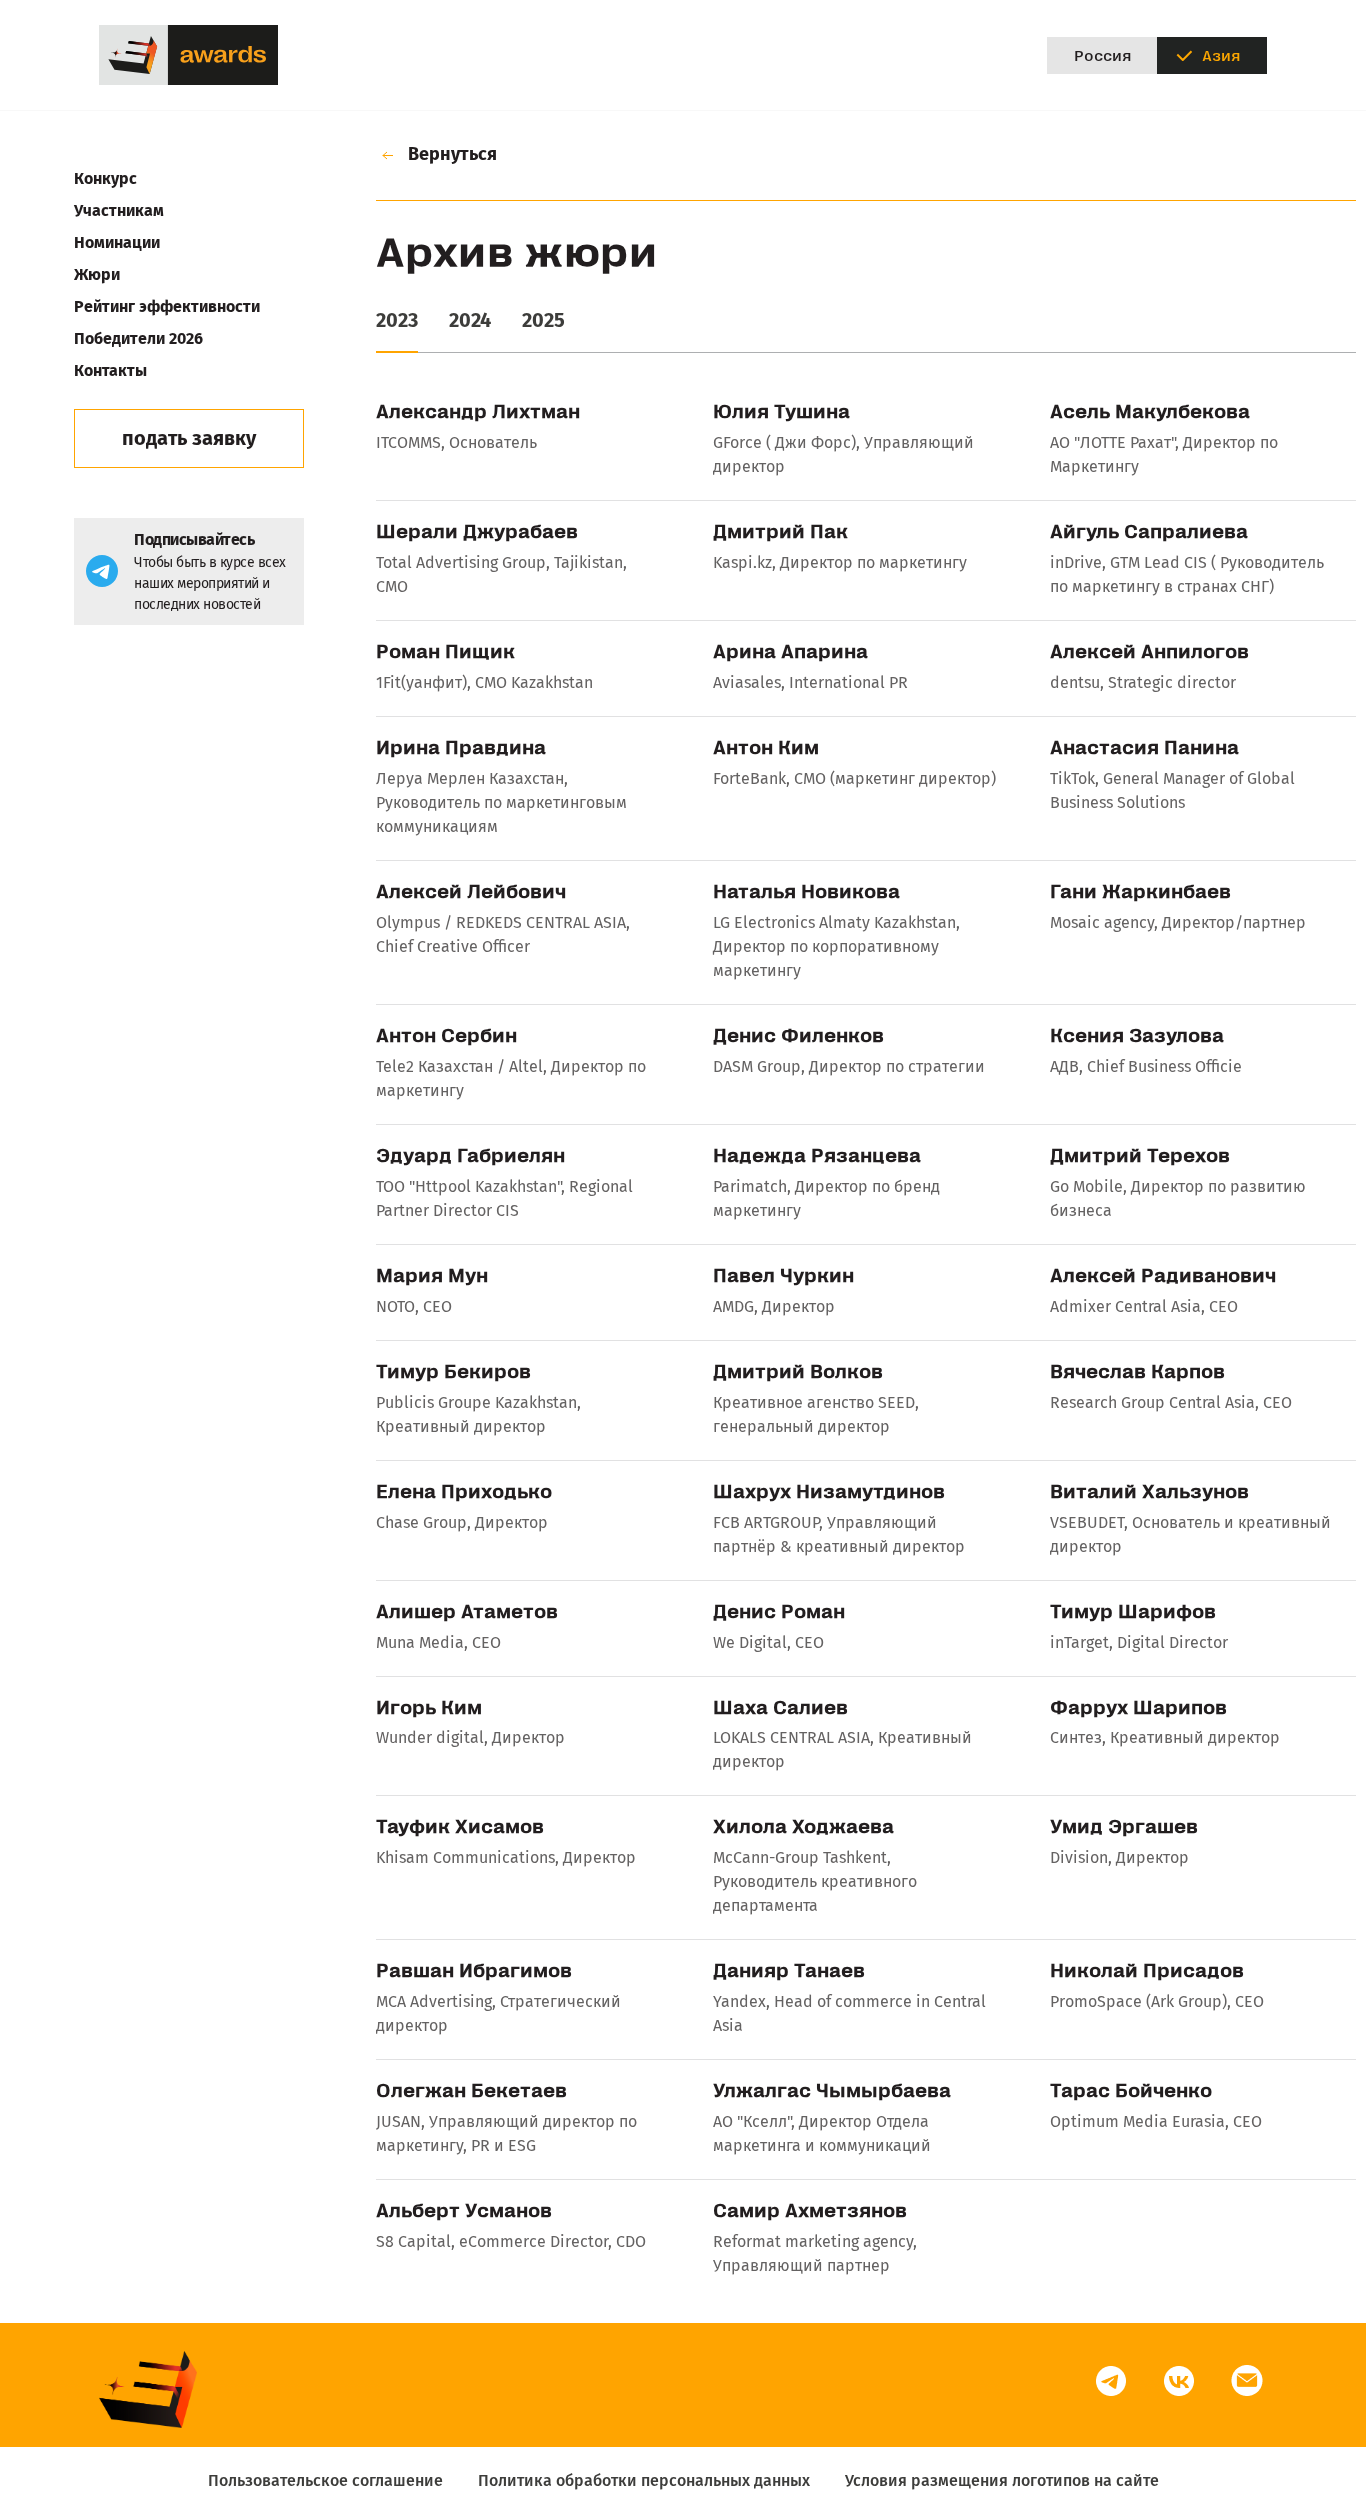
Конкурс (105, 178)
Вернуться (450, 154)
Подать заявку (189, 438)
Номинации (117, 242)
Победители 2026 (138, 338)
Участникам (119, 210)
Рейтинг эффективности (167, 306)
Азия (1221, 55)
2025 (543, 320)
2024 (470, 320)
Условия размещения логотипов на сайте (1002, 2480)
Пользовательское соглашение (325, 2480)
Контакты (110, 370)
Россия (1102, 55)
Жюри (97, 274)
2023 (397, 320)
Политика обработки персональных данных (644, 2480)
